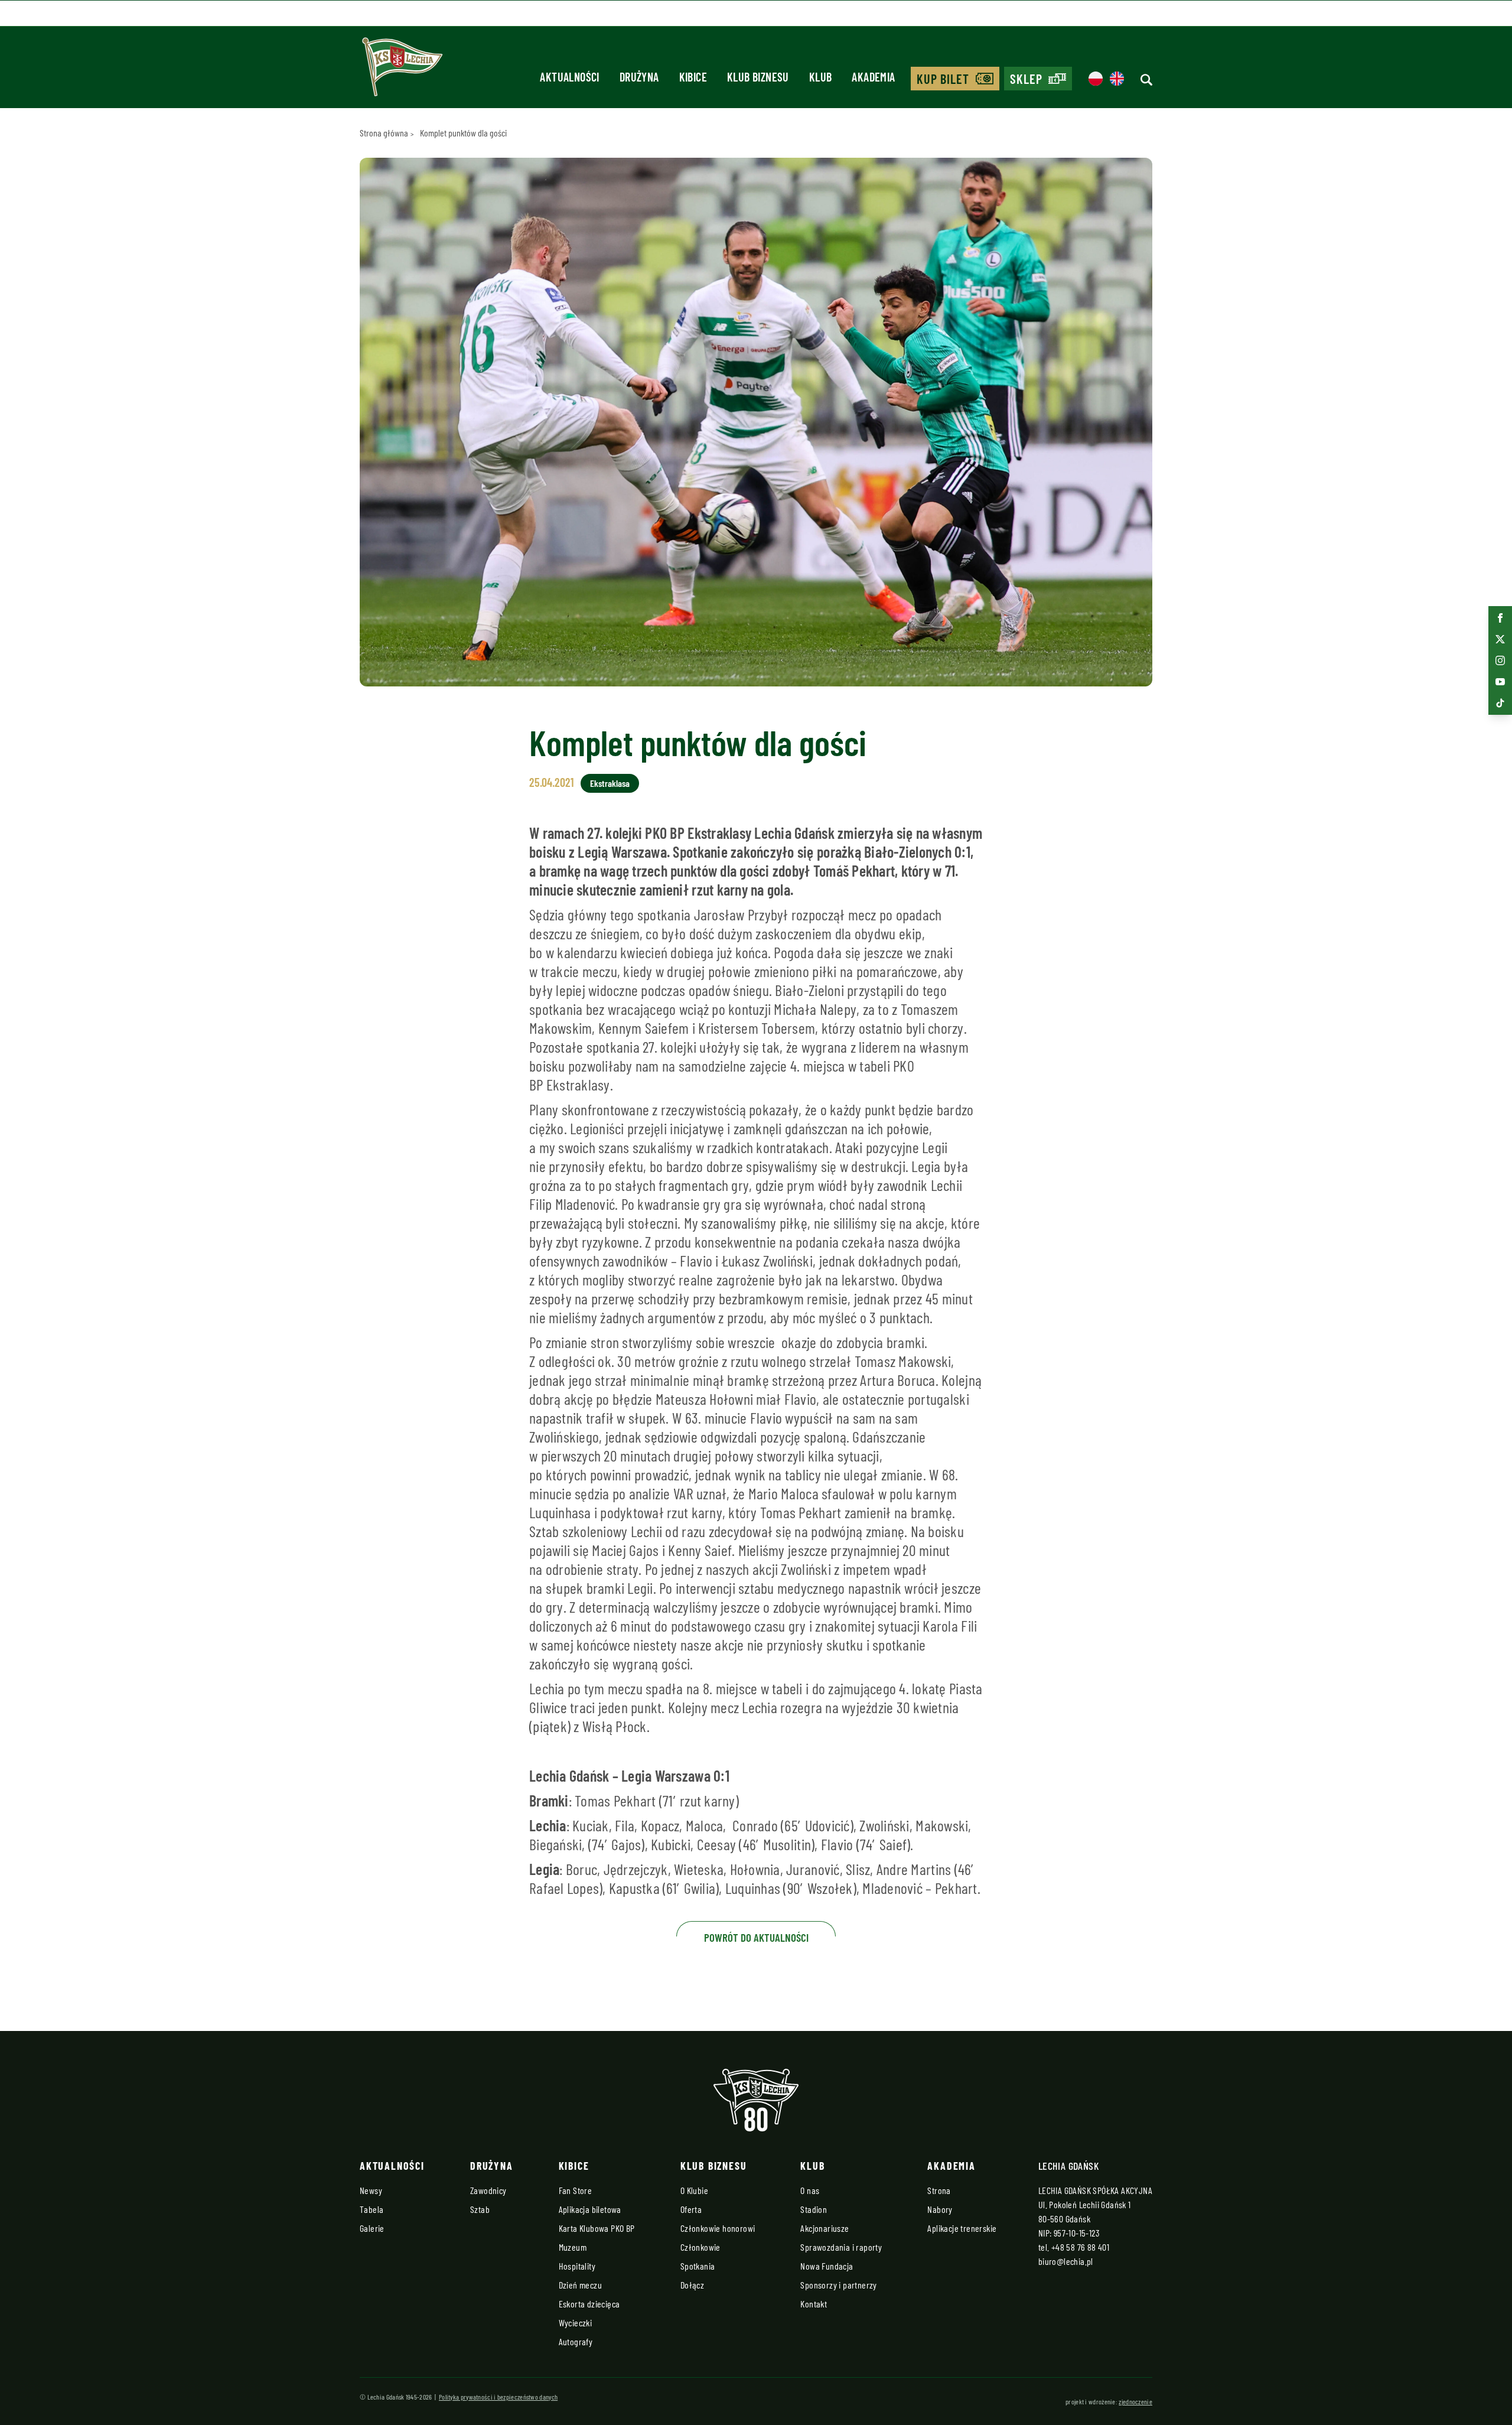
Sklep (1027, 79)
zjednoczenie (1135, 2401)
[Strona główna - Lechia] (402, 71)
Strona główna (384, 133)
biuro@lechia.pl (1066, 2261)
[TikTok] (1500, 703)
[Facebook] (1500, 618)
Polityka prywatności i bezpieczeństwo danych (498, 2397)
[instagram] (1500, 660)
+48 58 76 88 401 (1080, 2247)
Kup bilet (943, 79)
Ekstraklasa (610, 783)
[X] (1500, 639)
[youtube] (1500, 682)
